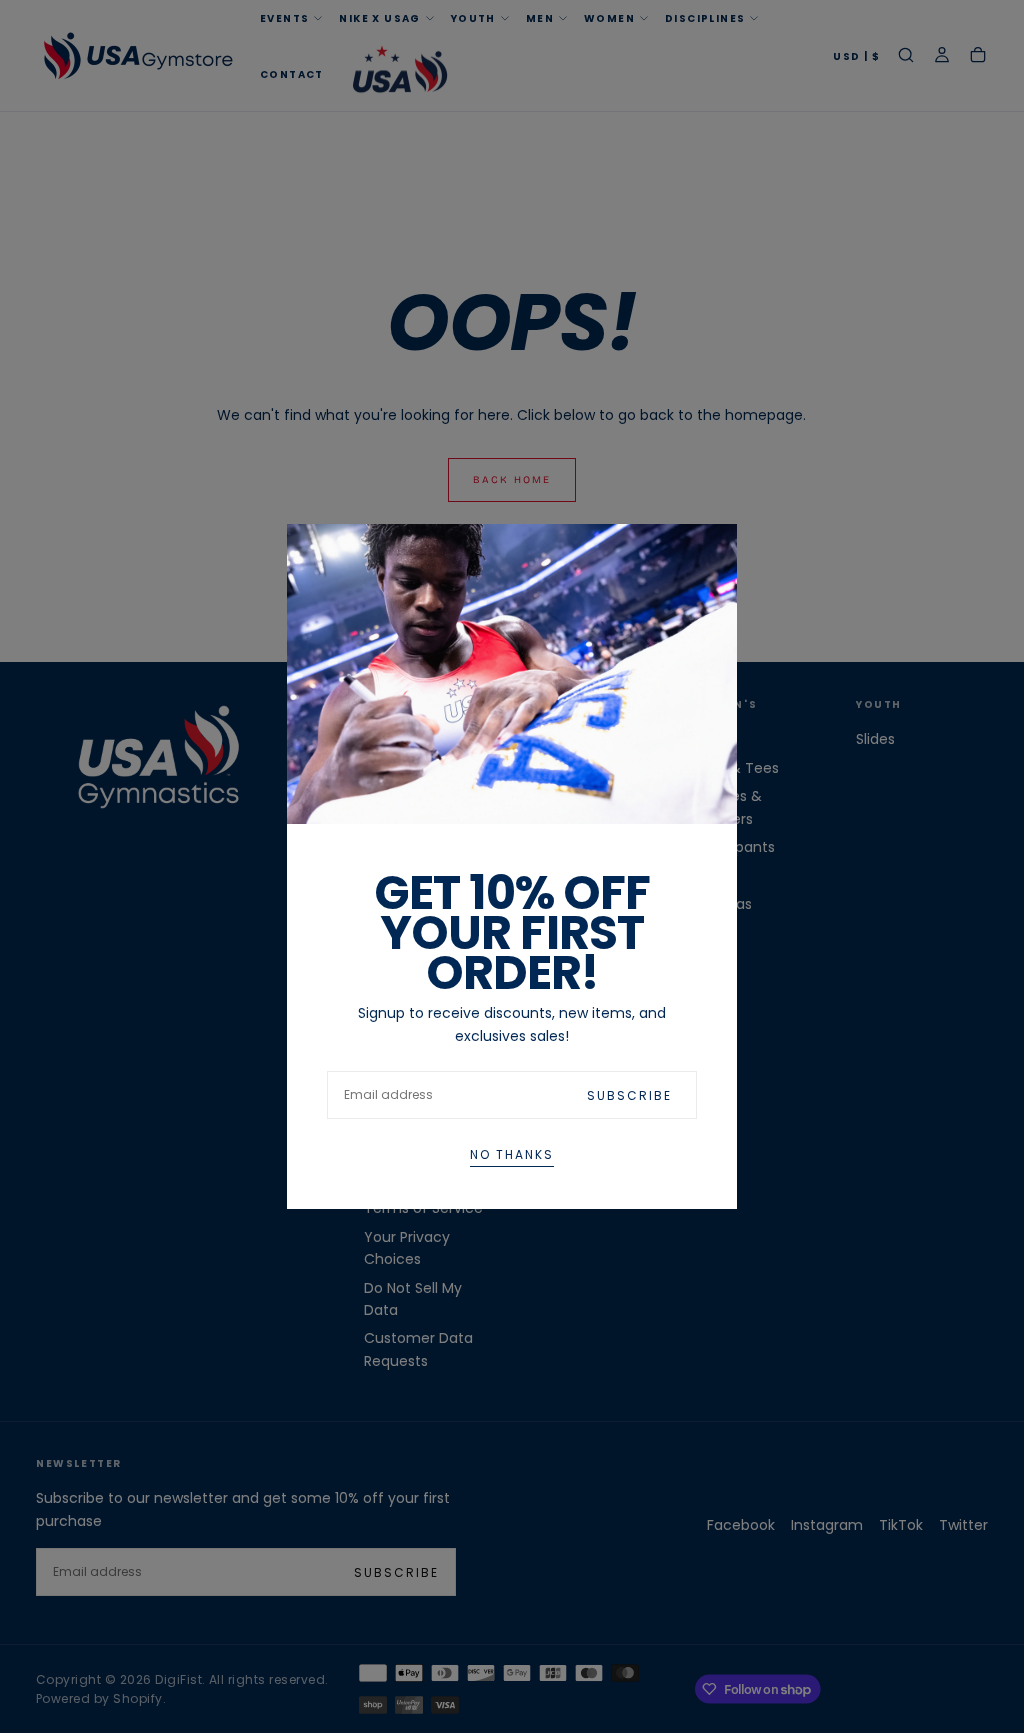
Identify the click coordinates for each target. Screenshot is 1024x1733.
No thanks (512, 1154)
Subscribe (629, 1095)
